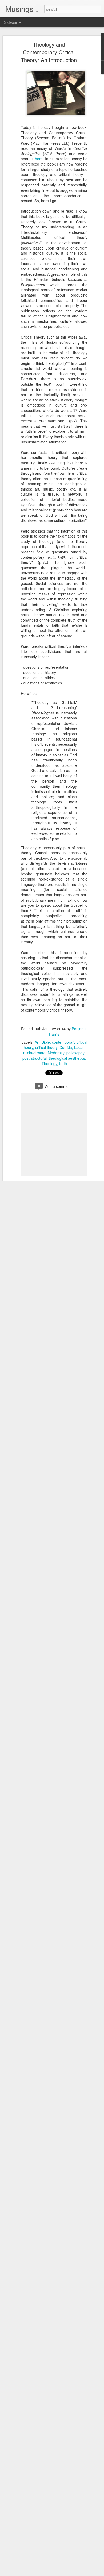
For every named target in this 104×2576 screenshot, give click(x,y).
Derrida (66, 1047)
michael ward (34, 1053)
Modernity (56, 1053)
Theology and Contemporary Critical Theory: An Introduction (49, 52)
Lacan (79, 1047)
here (39, 159)
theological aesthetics (67, 1058)
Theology (49, 1063)
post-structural (35, 1058)
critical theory (46, 1047)
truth (63, 1063)
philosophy (75, 1053)
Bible (46, 1042)
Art (37, 1042)
